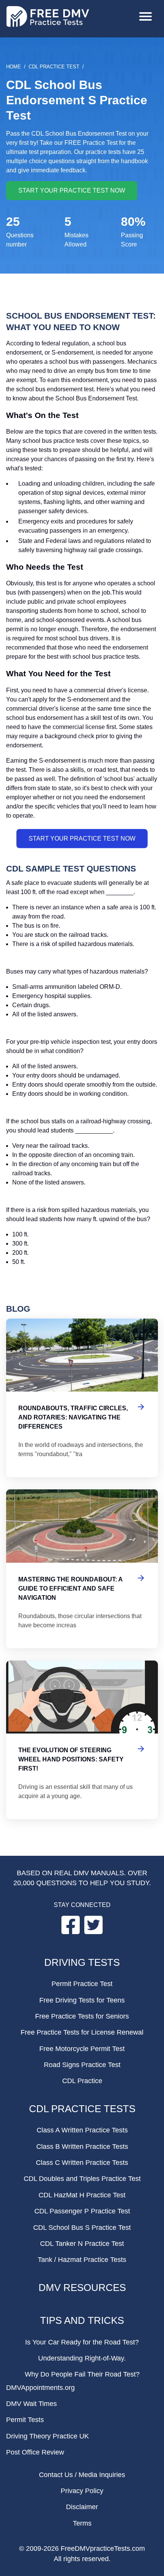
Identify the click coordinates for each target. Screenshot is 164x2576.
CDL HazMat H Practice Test (82, 2195)
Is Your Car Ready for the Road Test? (82, 2342)
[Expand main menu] (146, 17)
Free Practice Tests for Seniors (82, 2016)
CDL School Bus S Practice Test (82, 2228)
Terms (82, 2523)
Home (14, 67)
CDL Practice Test (54, 67)
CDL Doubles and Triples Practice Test (82, 2179)
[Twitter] (93, 1932)
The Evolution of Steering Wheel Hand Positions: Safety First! (82, 1740)
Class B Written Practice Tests (82, 2147)
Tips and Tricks (82, 2320)
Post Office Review (35, 2452)
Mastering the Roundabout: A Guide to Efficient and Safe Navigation (82, 1569)
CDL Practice (82, 2081)
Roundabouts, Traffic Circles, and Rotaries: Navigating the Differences (82, 1398)
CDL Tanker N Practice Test (82, 2244)
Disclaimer (82, 2507)
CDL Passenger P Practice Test (82, 2211)
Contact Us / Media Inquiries (82, 2475)
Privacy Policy (82, 2491)
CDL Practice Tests (82, 2109)
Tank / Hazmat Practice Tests (82, 2260)
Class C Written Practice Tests (82, 2163)
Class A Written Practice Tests (82, 2130)
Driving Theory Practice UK (47, 2436)
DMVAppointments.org (40, 2388)
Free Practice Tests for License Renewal (82, 2032)
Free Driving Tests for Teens (82, 2000)
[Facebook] (71, 1932)
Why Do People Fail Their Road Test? (82, 2374)
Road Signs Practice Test (82, 2065)
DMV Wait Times (31, 2404)
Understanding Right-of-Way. (82, 2358)
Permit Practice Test (82, 1984)
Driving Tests (82, 1962)
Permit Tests (25, 2420)
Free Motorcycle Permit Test (82, 2049)
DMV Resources (82, 2288)
